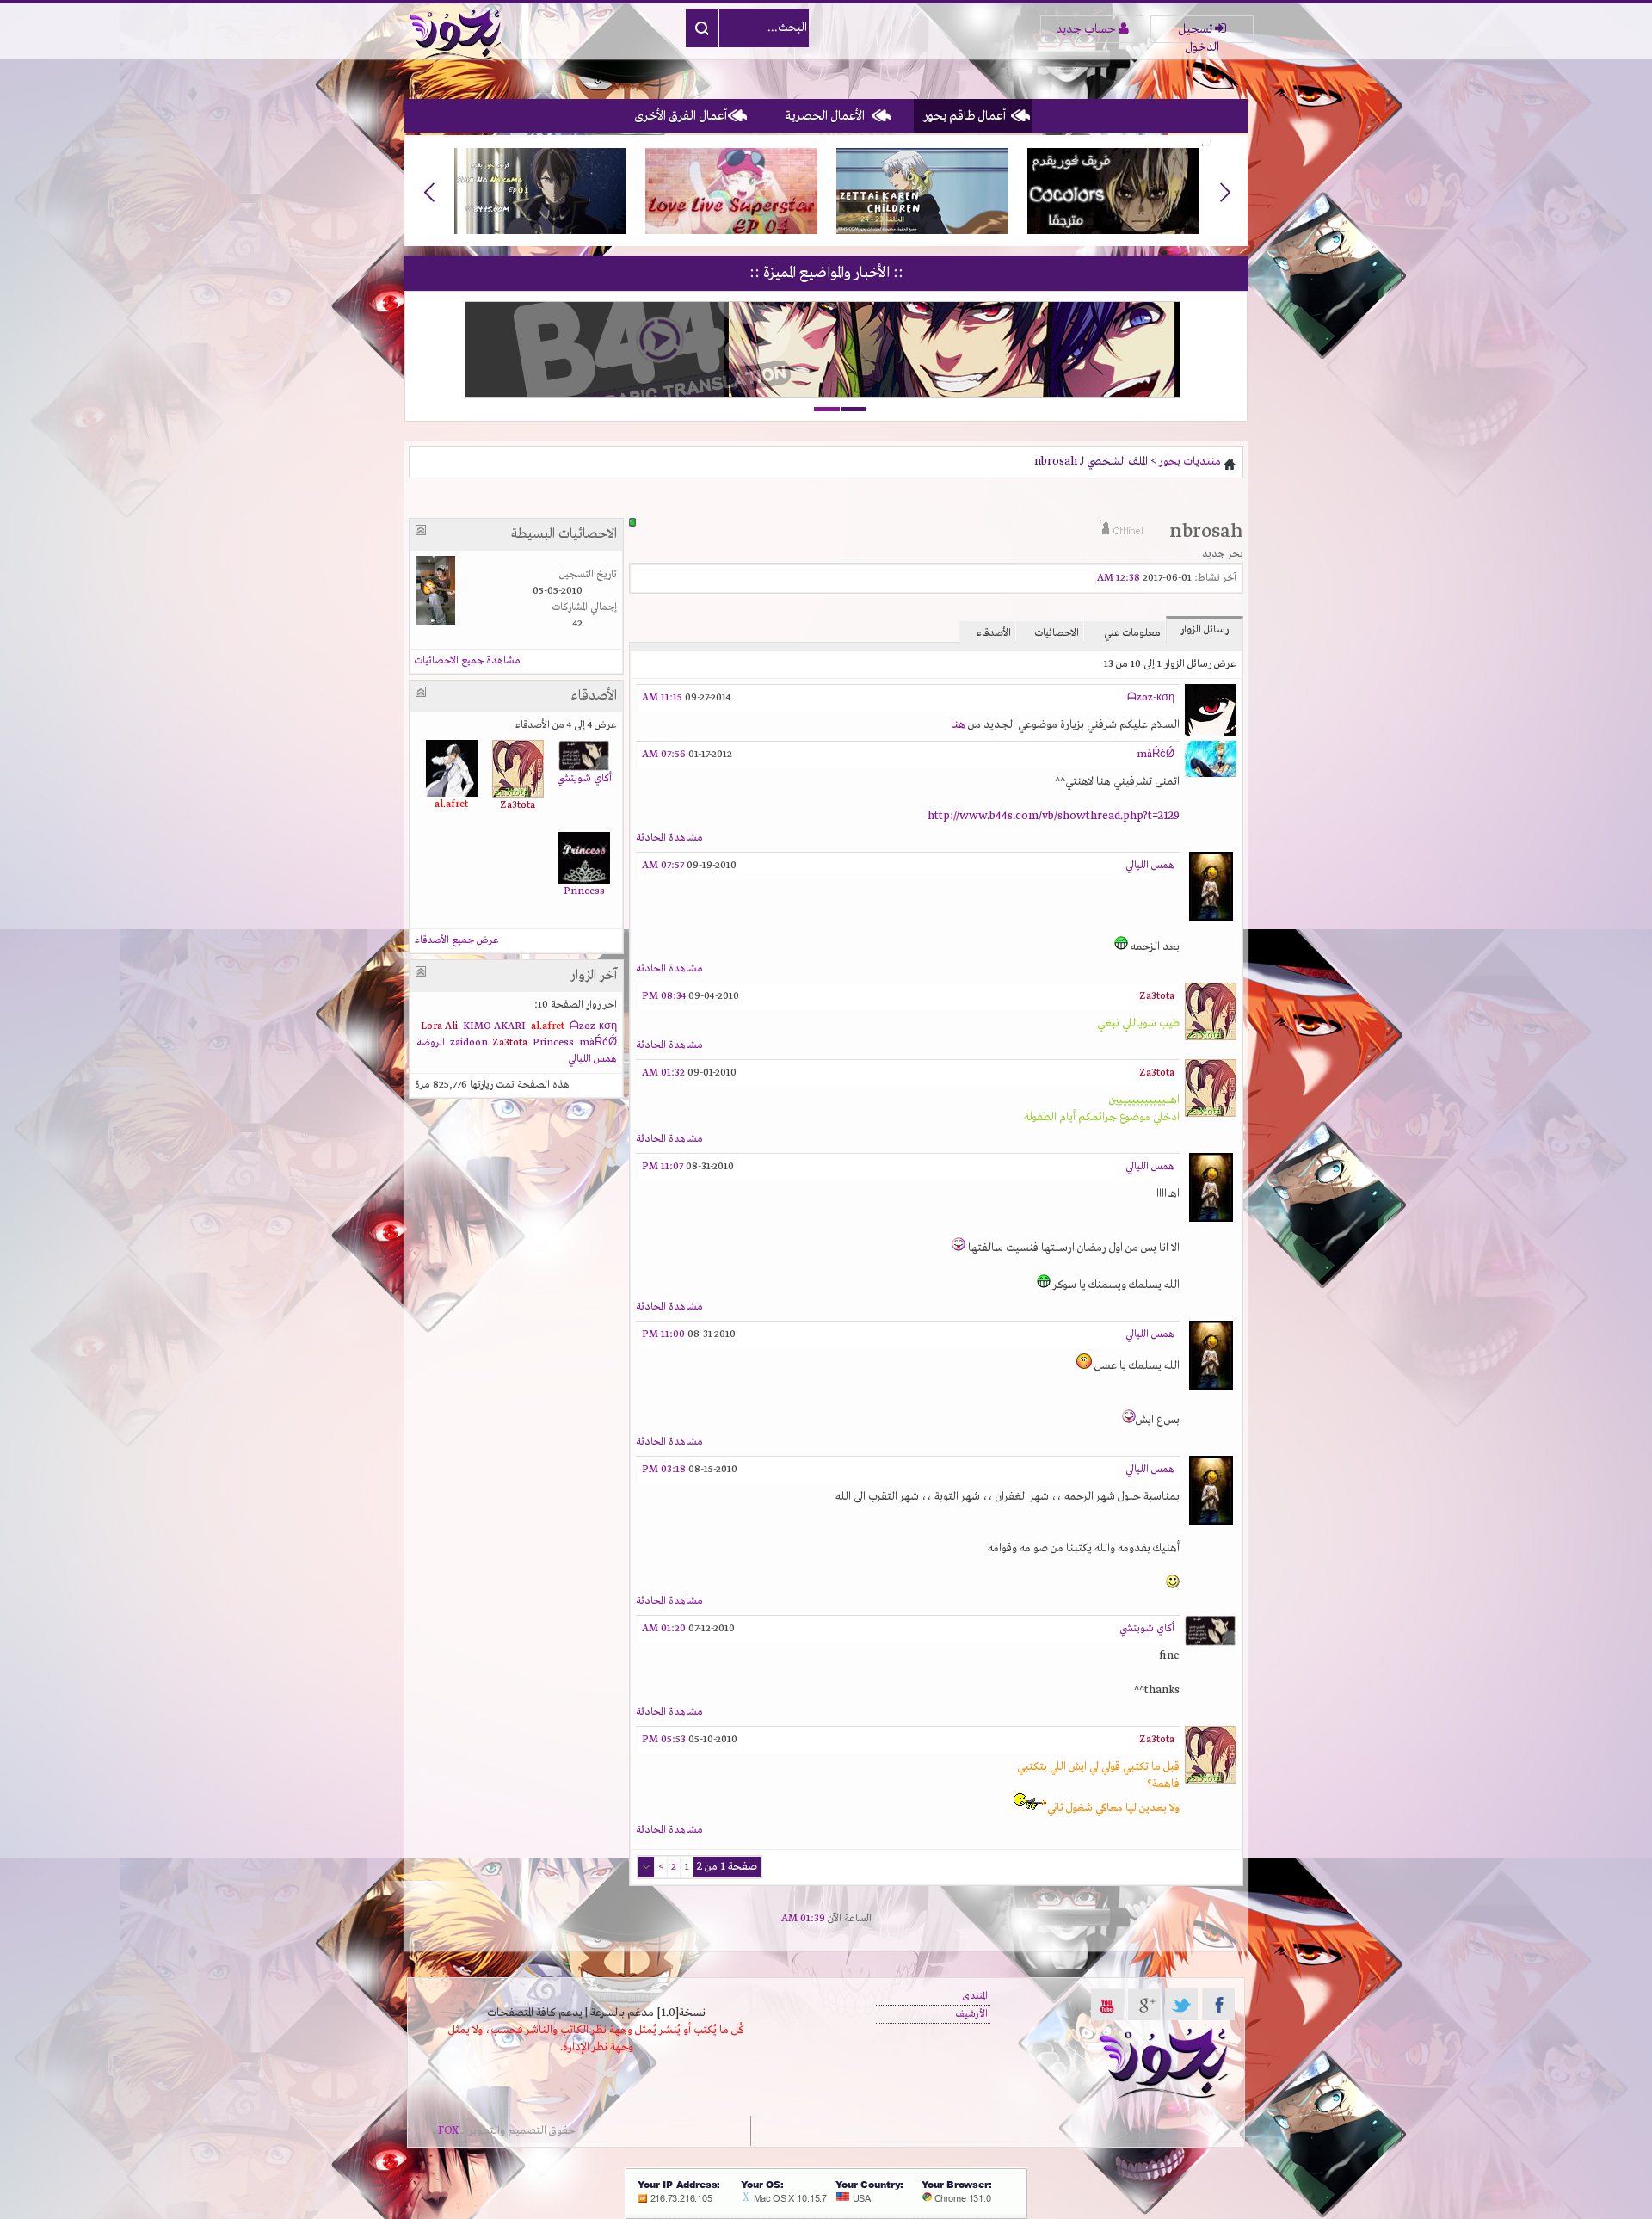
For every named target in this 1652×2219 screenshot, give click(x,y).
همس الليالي (1150, 866)
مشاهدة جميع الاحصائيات (468, 661)
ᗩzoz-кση (1151, 698)
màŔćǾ (1156, 755)
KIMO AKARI (494, 1026)
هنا (958, 725)
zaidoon (469, 1043)
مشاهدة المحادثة (669, 838)
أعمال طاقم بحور (965, 116)
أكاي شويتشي (1147, 1629)
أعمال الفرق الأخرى (681, 116)
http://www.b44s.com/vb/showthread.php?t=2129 (1054, 816)
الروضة (431, 1043)
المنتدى (975, 1996)
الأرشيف (972, 2014)
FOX (448, 2131)
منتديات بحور (1190, 462)
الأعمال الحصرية (825, 116)
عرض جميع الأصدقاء (457, 940)
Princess (584, 891)
